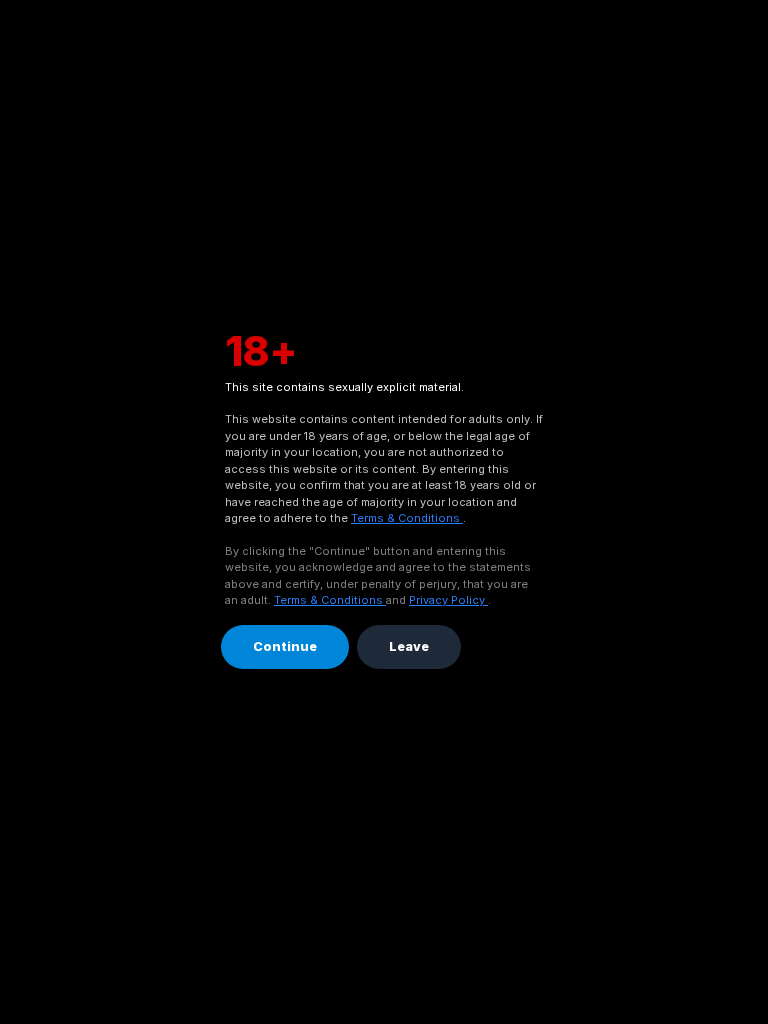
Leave (409, 646)
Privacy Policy (448, 600)
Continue (285, 646)
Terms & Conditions (407, 518)
